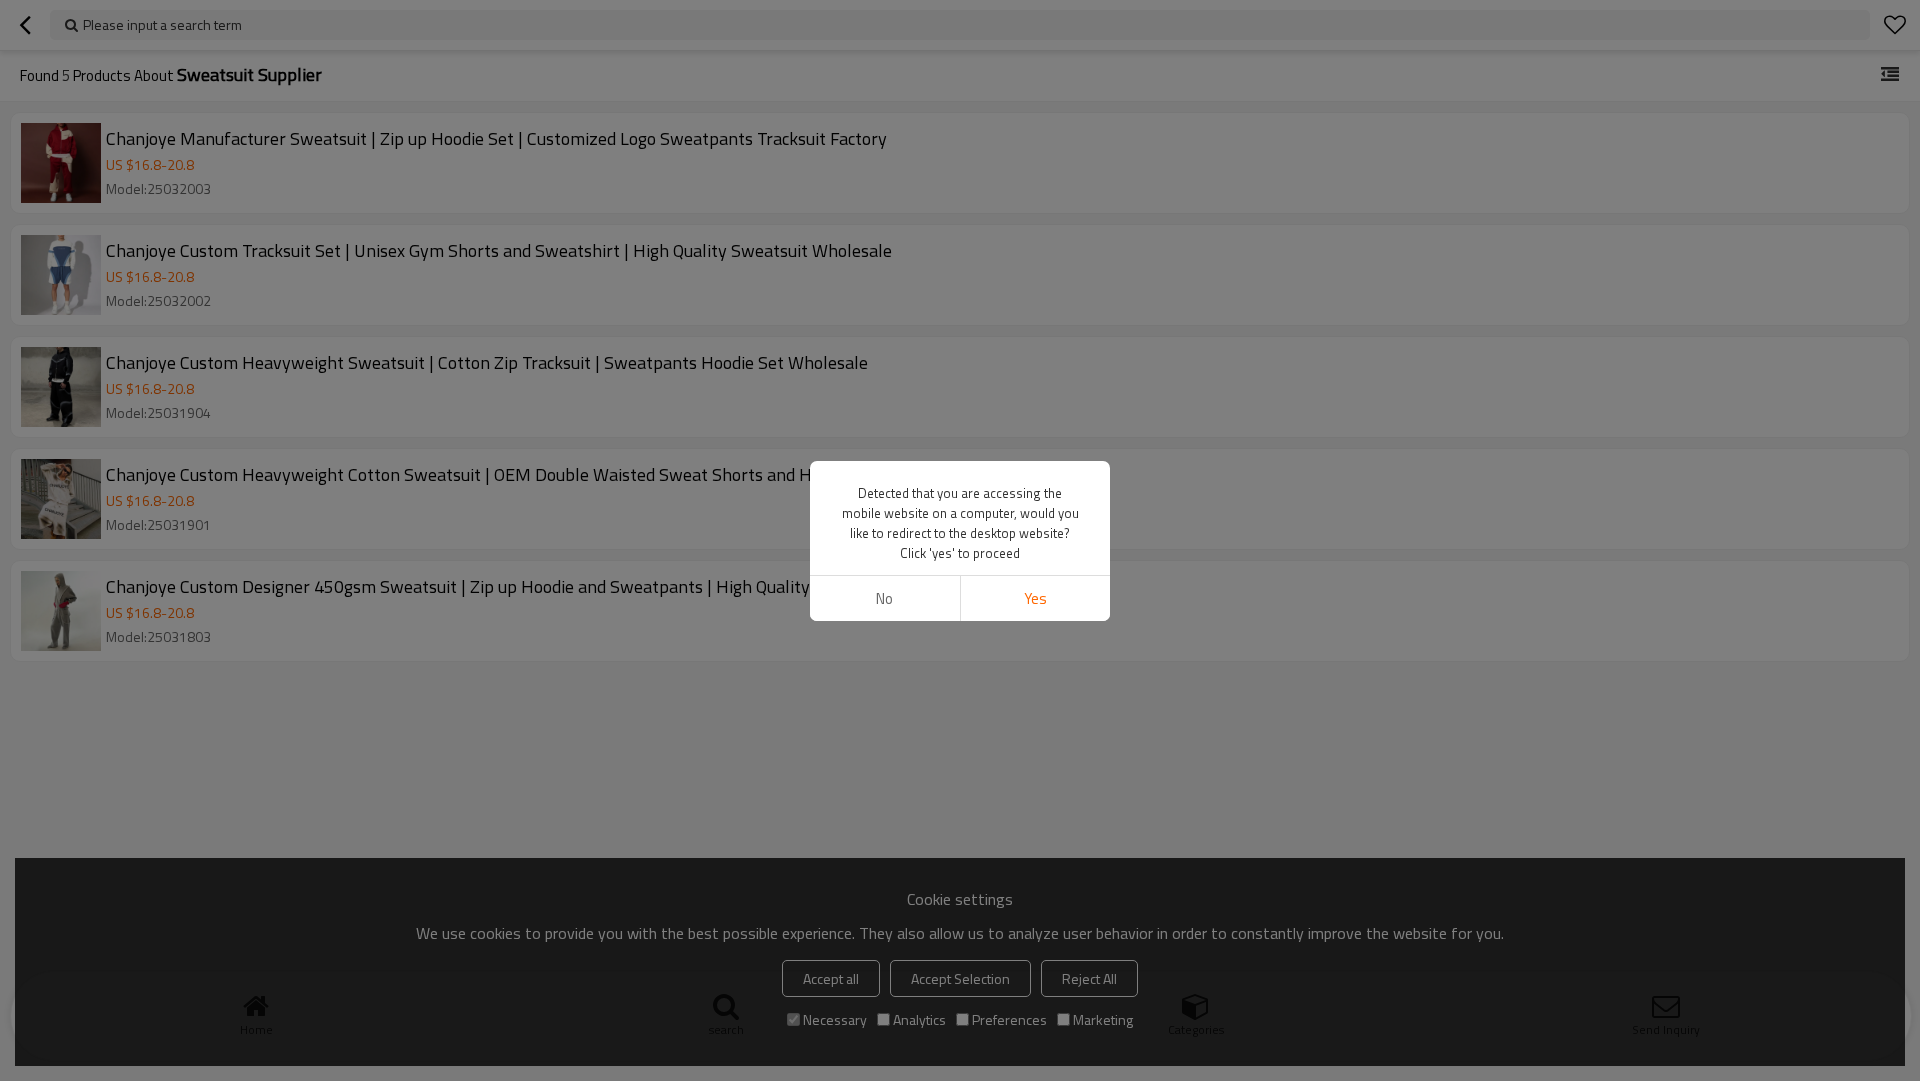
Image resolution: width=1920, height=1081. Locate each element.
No (884, 598)
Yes (1035, 598)
